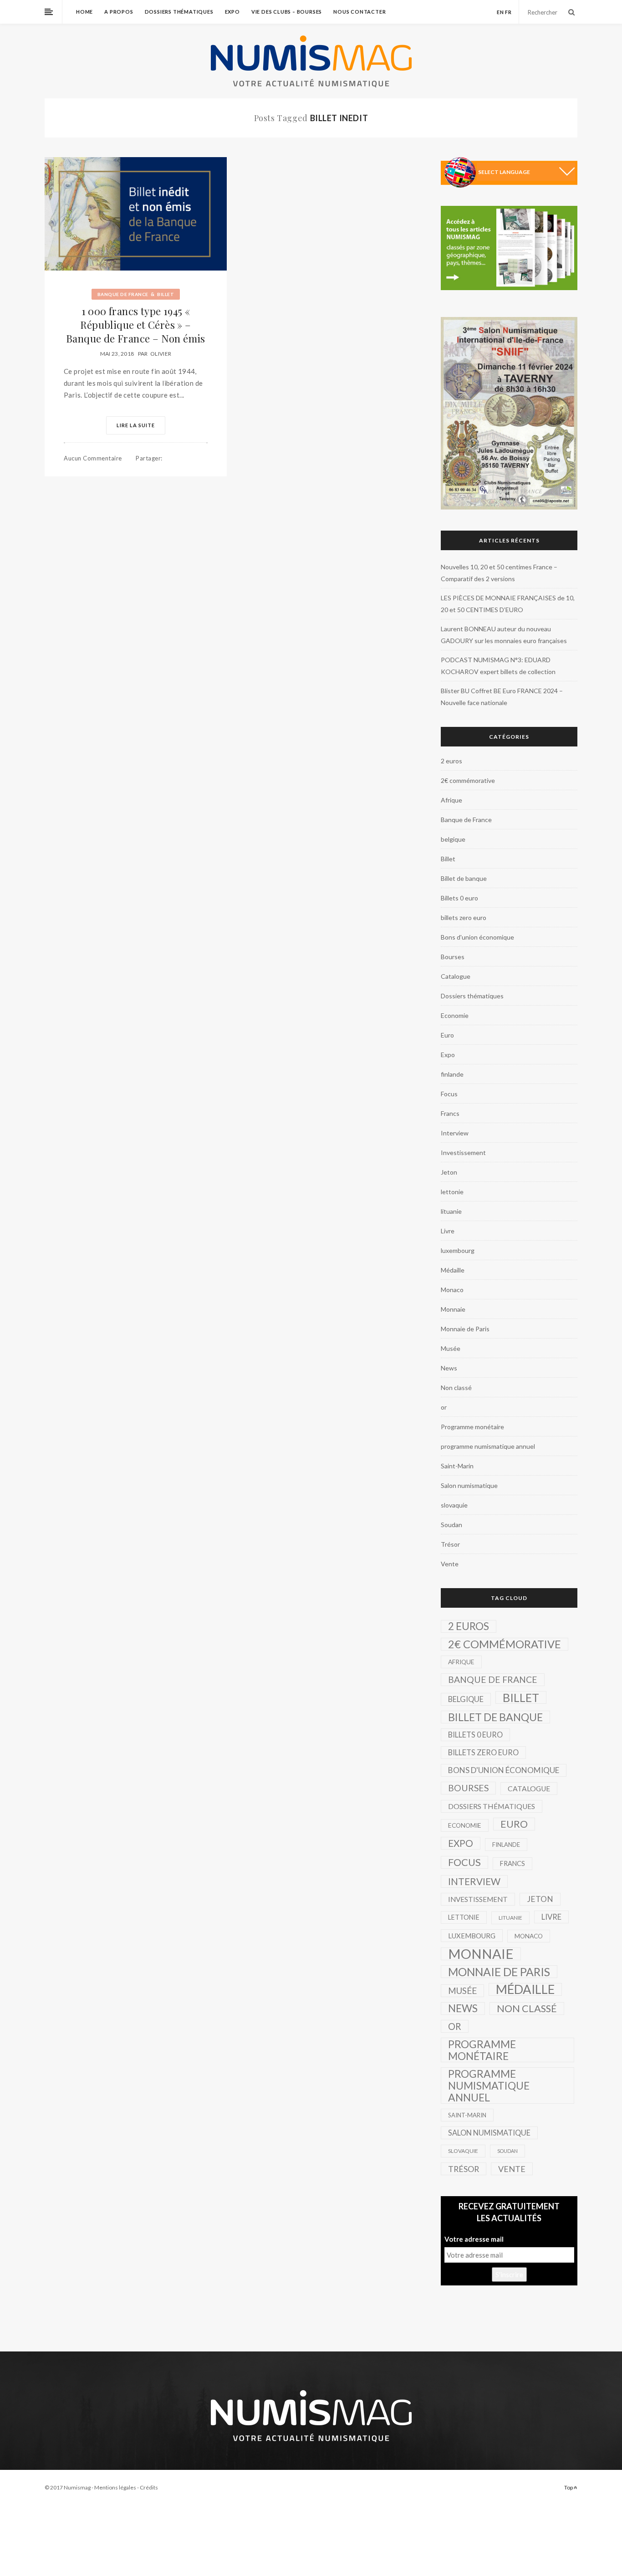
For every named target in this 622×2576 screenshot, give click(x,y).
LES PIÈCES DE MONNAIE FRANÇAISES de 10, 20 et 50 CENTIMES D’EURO (508, 604)
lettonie (452, 1192)
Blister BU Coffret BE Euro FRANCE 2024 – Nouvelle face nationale (502, 697)
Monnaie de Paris (465, 1329)
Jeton (449, 1172)
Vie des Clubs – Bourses (287, 12)
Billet (166, 294)
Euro (447, 1035)
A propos (119, 12)
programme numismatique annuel (488, 1446)
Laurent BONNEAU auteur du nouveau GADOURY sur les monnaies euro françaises (504, 635)
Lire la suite (136, 425)
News (449, 1368)
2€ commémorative (468, 780)
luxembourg (458, 1250)
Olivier (161, 354)
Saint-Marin (457, 1466)
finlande (452, 1074)
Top (569, 2487)
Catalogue (456, 976)
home (84, 12)
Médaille (453, 1270)
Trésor (450, 1544)
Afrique (451, 800)
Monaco (452, 1290)
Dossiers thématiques (179, 12)
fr (508, 12)
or (444, 1407)
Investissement (463, 1153)
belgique (453, 839)
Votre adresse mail (474, 2239)
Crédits (149, 2487)
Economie (455, 1015)
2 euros (451, 761)
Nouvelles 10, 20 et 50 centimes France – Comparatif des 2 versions (499, 573)
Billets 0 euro (459, 898)
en (500, 12)
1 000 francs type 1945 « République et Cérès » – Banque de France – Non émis (136, 325)
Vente (450, 1564)
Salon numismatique (469, 1485)
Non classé (456, 1388)
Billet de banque (464, 878)
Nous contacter (359, 12)
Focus (449, 1094)
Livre (448, 1231)
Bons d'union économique (477, 937)
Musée (451, 1348)
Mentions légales (115, 2487)
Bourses (453, 957)
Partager (149, 458)
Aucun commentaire (93, 458)
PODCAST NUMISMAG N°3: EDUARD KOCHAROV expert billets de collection (498, 666)
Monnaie (453, 1309)
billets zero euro (464, 917)
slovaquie (454, 1505)
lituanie (451, 1211)
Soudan (451, 1525)
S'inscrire (509, 2274)
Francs (450, 1113)
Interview (455, 1133)
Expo (232, 12)
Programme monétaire (472, 1427)
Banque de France (123, 294)
